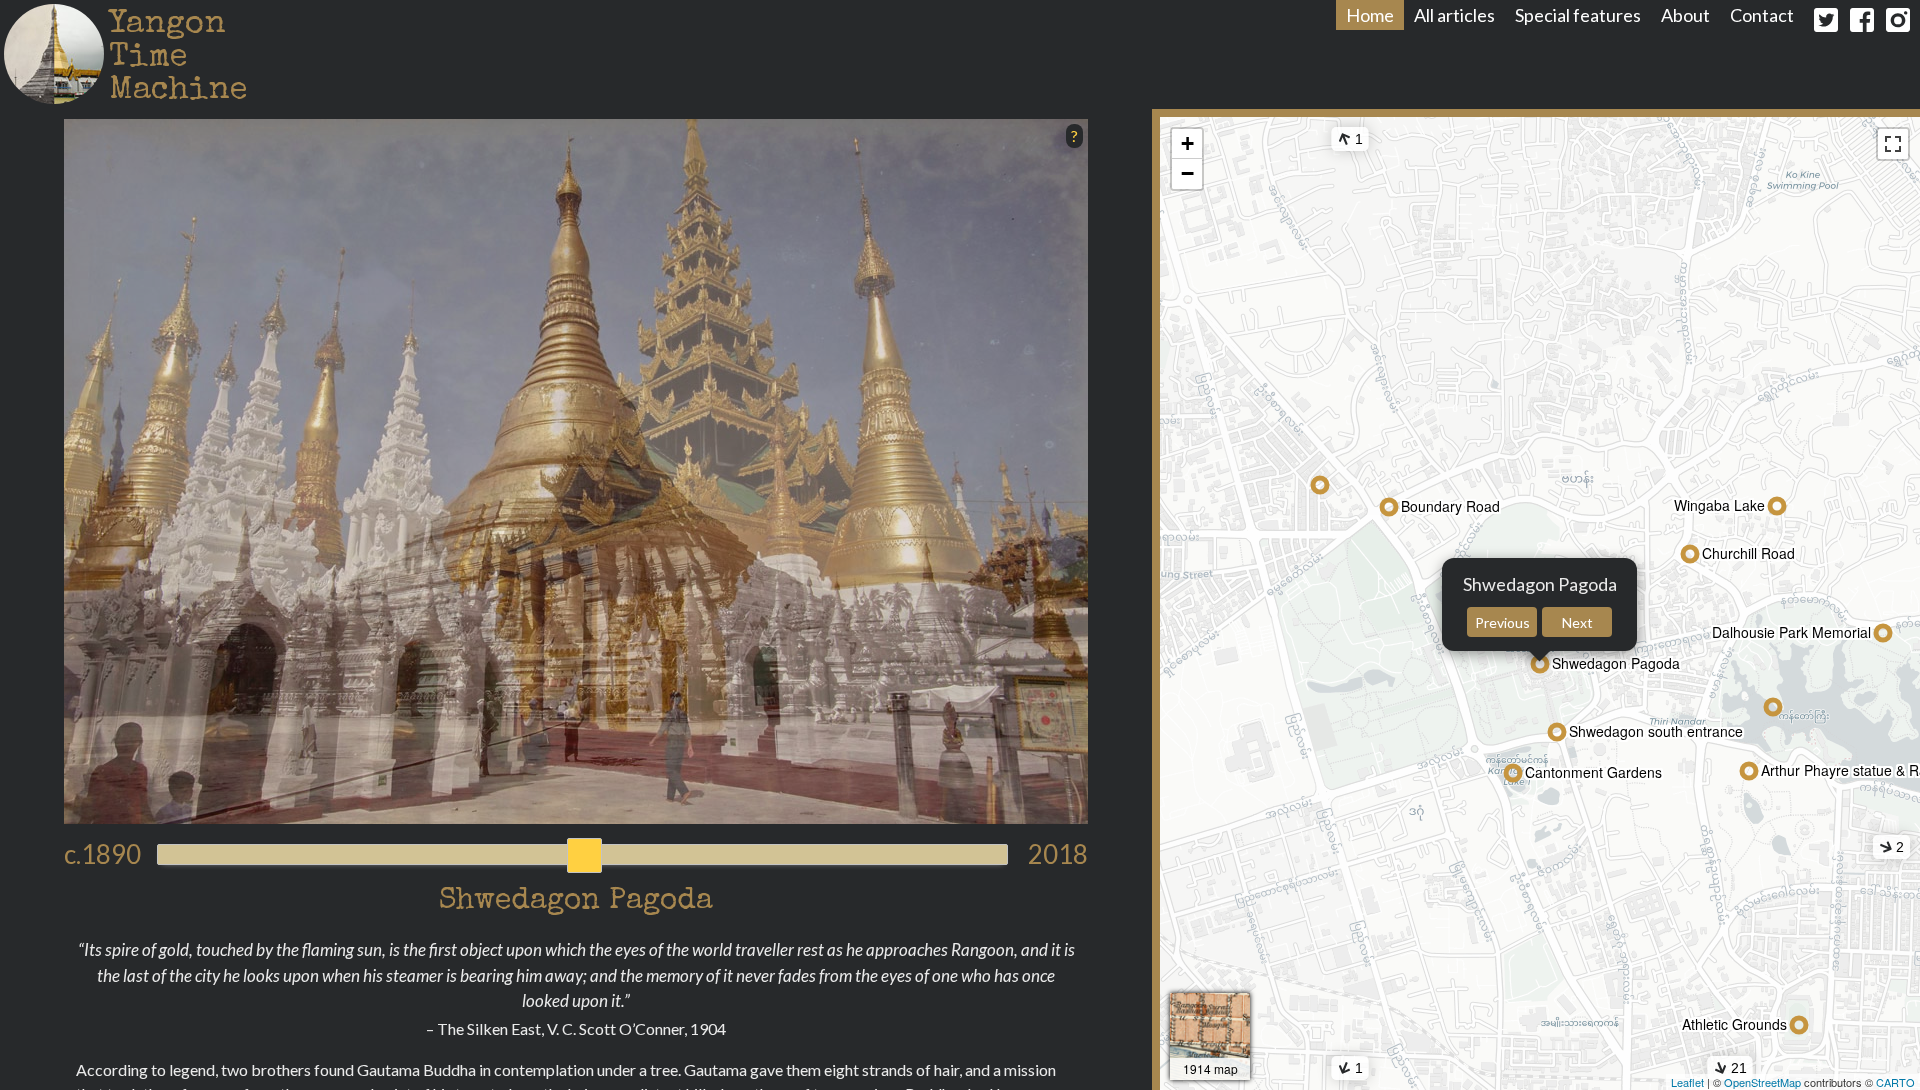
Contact (1762, 15)
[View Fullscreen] (1893, 144)
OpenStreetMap (1762, 1082)
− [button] (1187, 173)
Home (1370, 15)
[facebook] (1862, 24)
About (1685, 15)
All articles (1454, 15)
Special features (1578, 15)
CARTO (1895, 1082)
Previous (1502, 622)
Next (1577, 622)
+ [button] (1187, 143)
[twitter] (1826, 24)
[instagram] (1898, 24)
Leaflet (1687, 1082)
